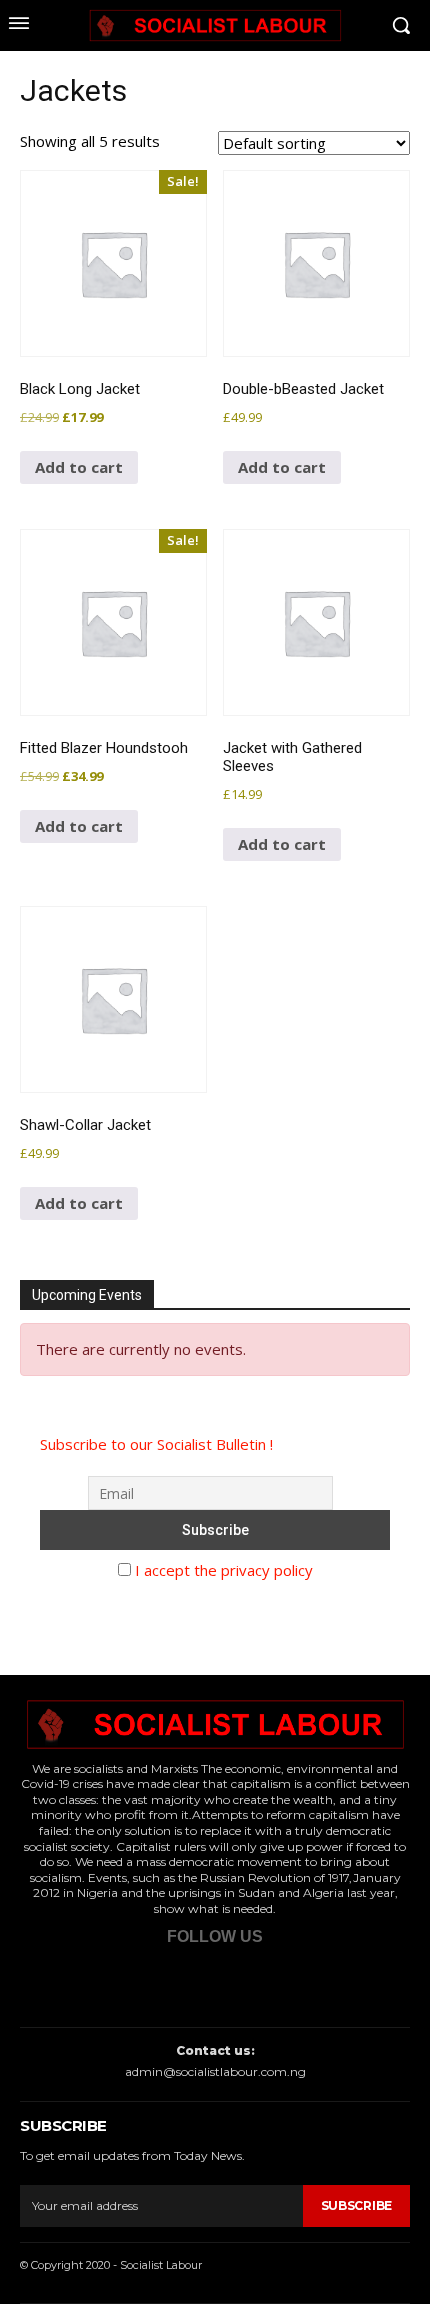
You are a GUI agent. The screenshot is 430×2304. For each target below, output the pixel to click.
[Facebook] (119, 1981)
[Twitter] (180, 1981)
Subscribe (356, 2205)
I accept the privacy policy (222, 1570)
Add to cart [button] (79, 467)
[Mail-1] (302, 1981)
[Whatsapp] (241, 1981)
